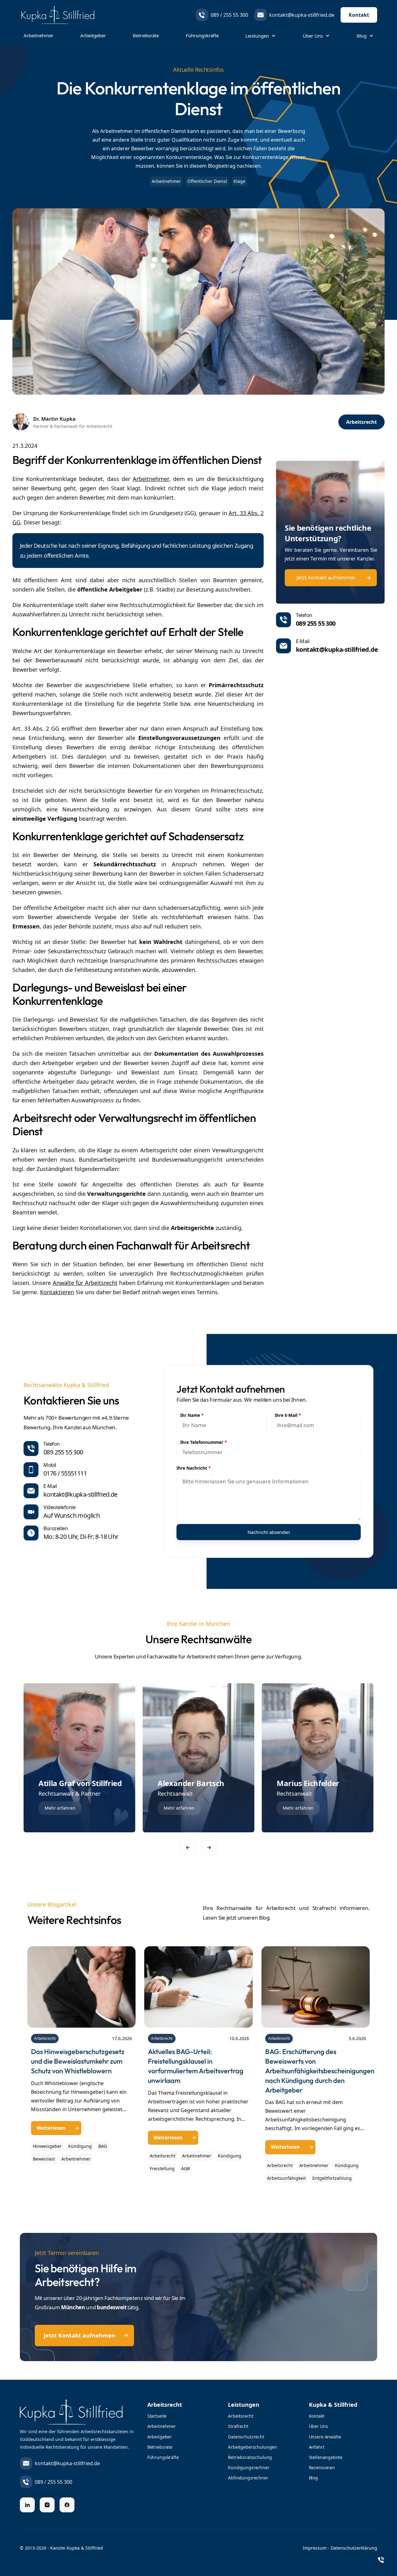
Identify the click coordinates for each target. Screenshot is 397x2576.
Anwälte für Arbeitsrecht (85, 1283)
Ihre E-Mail (288, 1415)
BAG (103, 2146)
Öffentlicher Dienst (207, 181)
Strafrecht (238, 2426)
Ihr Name (192, 1415)
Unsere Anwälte (325, 2437)
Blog (313, 2478)
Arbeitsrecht (45, 2038)
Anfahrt (317, 2447)
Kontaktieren (57, 1292)
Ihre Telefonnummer (203, 1442)
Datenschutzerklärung (354, 2548)
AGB (185, 2168)
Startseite (157, 2416)
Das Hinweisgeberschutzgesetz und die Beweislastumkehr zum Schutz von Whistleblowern (78, 2061)
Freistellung (162, 2168)
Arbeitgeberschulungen (252, 2447)
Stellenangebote (326, 2457)
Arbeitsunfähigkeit (286, 2178)
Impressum (315, 2548)
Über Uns (319, 2426)
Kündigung (80, 2146)
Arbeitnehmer (38, 35)
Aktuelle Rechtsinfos (198, 70)
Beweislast (44, 2159)
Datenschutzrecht (246, 2437)
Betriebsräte (146, 35)
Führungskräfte (202, 35)
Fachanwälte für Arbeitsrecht (181, 1656)
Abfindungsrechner (248, 2478)
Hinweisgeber (47, 2146)
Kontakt (359, 15)
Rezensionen (322, 2467)
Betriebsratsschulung (250, 2457)
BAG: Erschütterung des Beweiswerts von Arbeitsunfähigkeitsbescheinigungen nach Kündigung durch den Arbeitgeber (320, 2071)
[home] (57, 15)
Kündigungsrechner (249, 2467)
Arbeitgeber (93, 35)
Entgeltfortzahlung (332, 2178)
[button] (261, 36)
